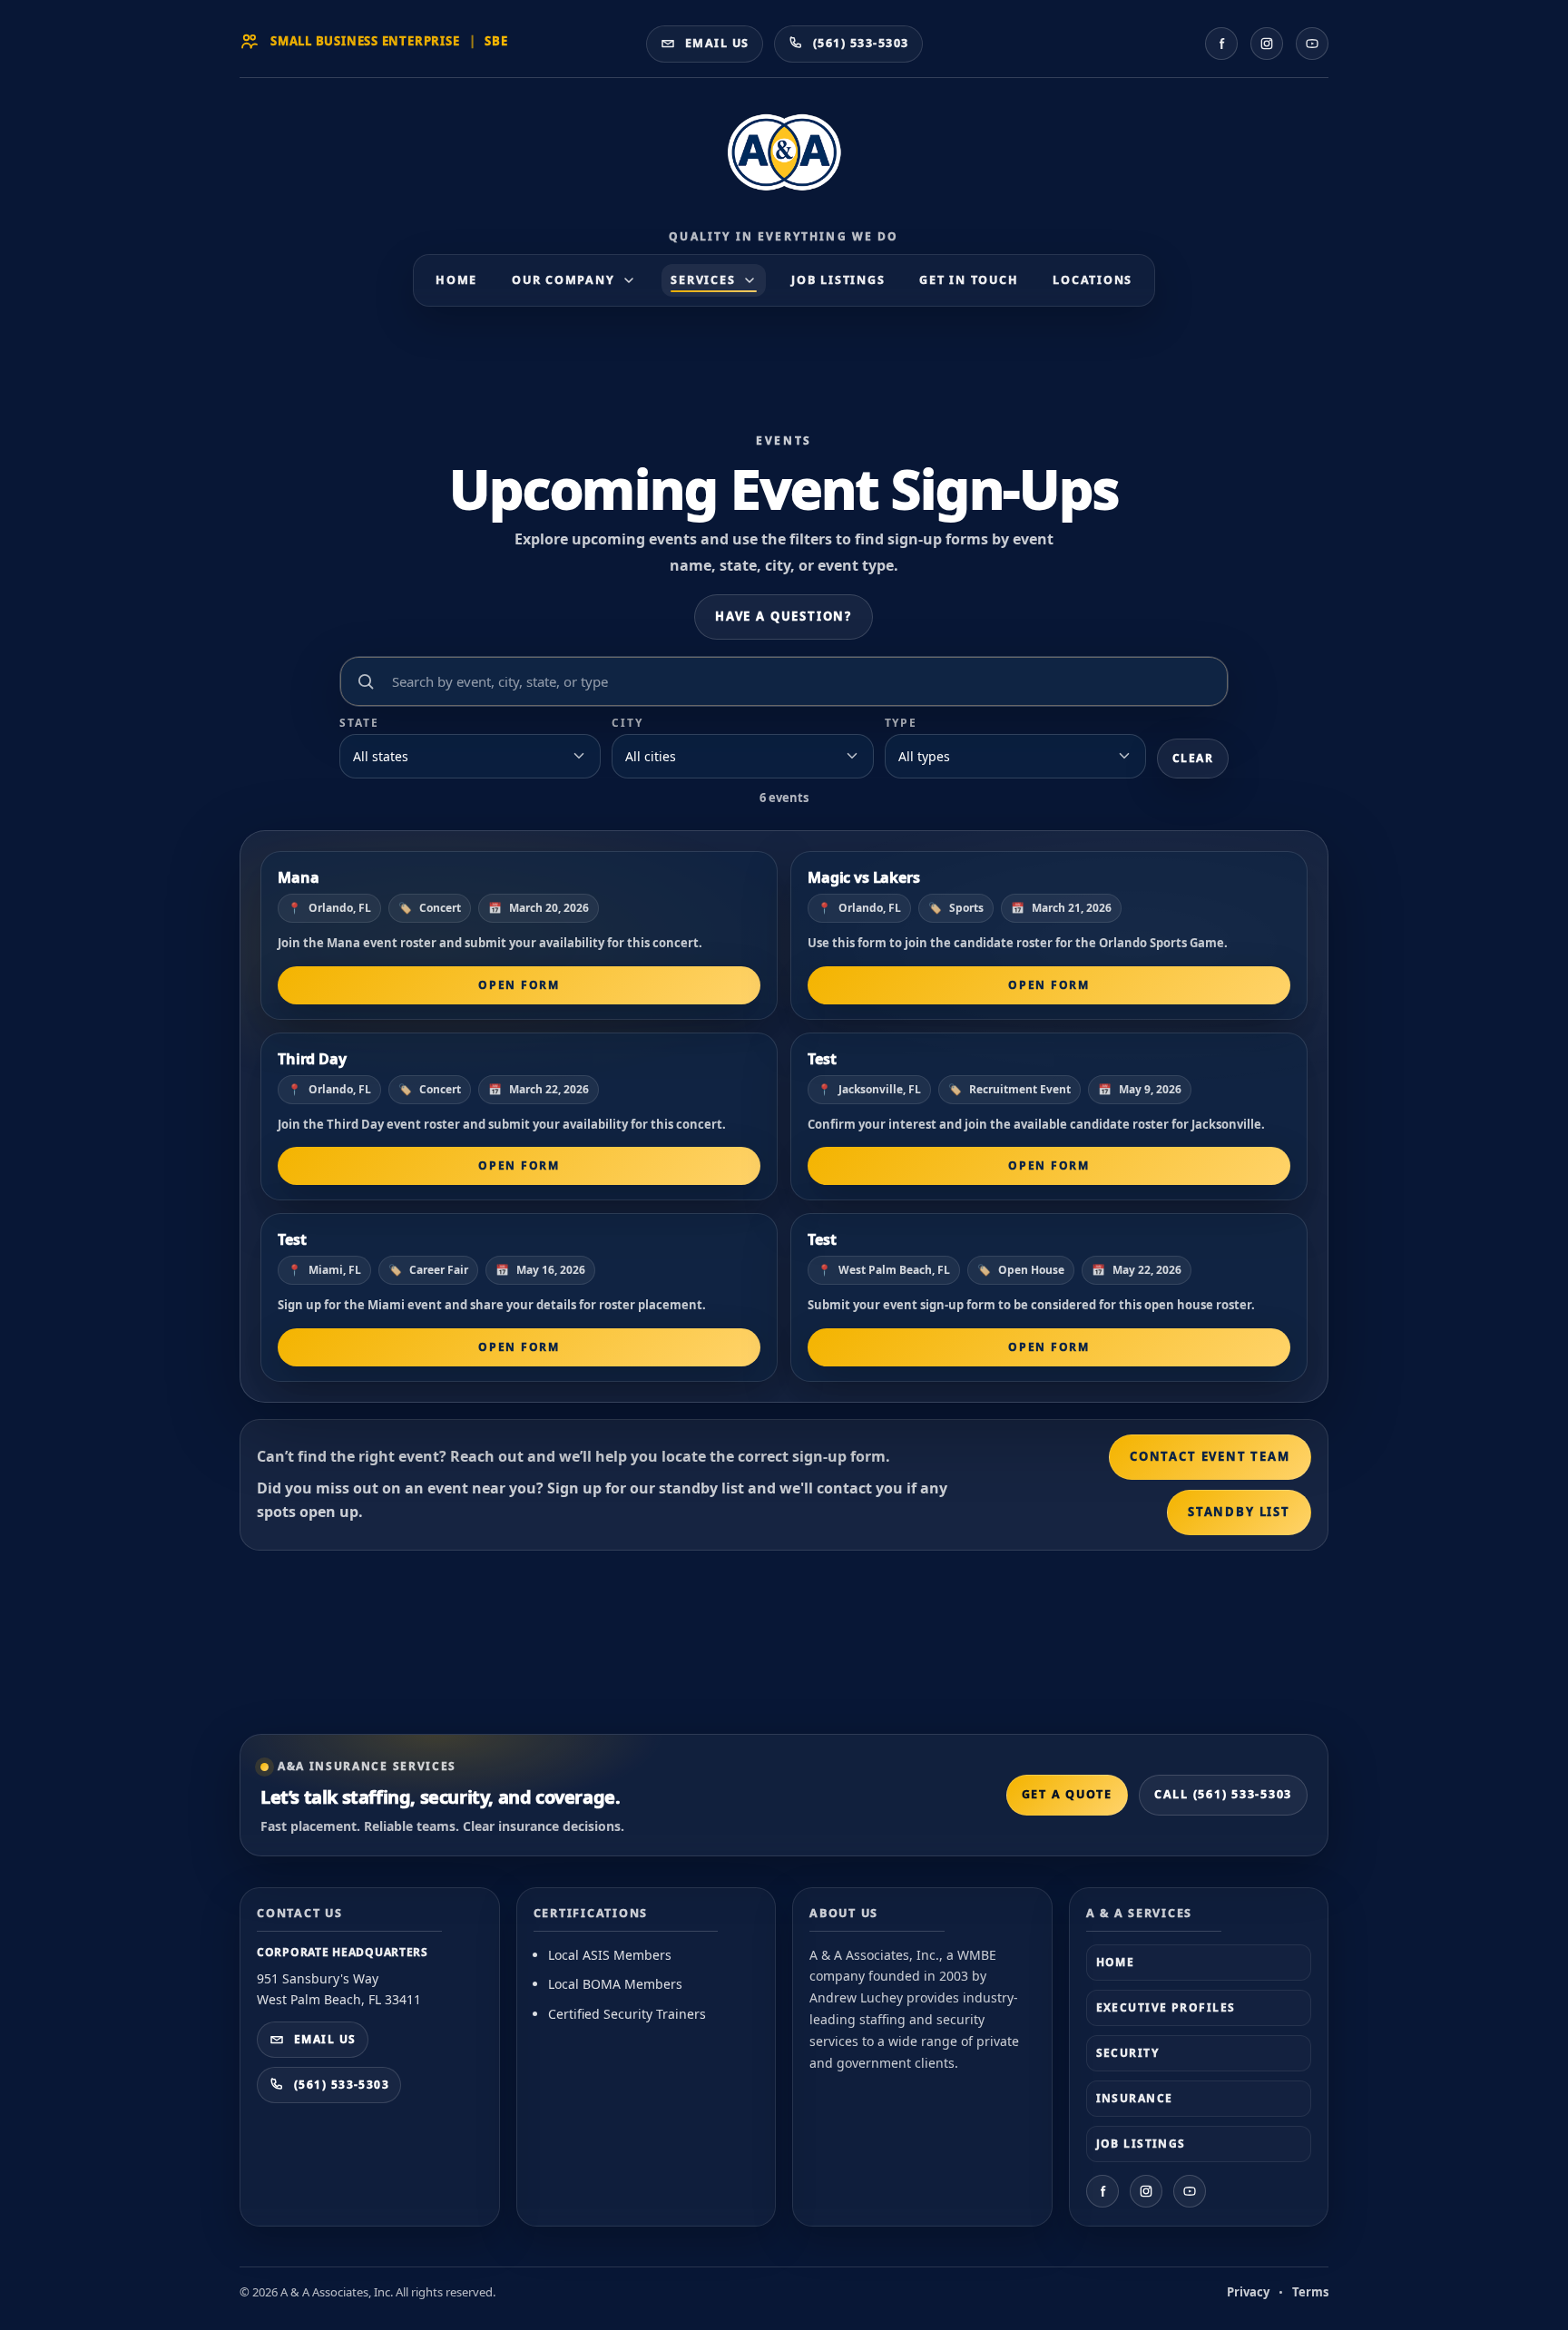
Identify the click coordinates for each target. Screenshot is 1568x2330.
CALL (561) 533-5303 (1223, 1794)
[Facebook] (1221, 44)
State (359, 723)
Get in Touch (969, 280)
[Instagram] (1267, 44)
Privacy (1248, 2292)
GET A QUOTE (1067, 1794)
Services (703, 280)
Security (1128, 2053)
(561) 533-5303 (342, 2085)
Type (902, 723)
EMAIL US (325, 2039)
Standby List (1239, 1512)
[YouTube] (1312, 44)
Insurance (1135, 2098)
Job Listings (838, 280)
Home (456, 280)
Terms (1310, 2292)
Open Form (519, 985)
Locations (1093, 280)
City (627, 723)
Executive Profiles (1166, 2007)
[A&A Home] (784, 162)
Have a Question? (784, 616)
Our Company (563, 280)
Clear (1193, 758)
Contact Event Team (1210, 1456)
